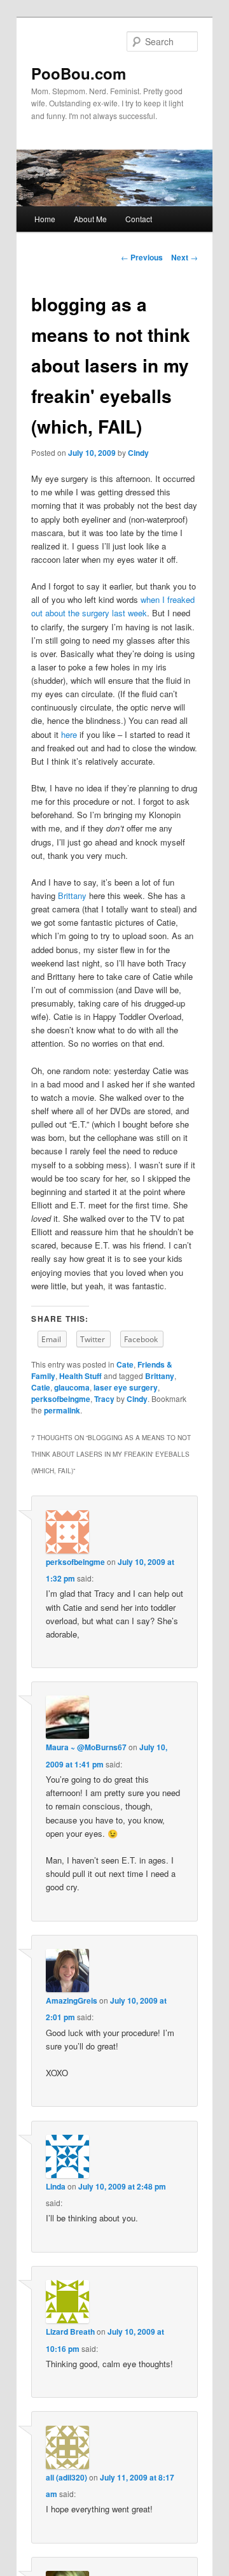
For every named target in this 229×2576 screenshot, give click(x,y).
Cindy (138, 453)
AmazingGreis (72, 2000)
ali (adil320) (66, 2477)
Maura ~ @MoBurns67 (86, 1747)
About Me (90, 219)
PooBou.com (79, 73)
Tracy (104, 1399)
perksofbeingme (61, 1399)
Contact (139, 219)
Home (45, 219)
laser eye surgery (126, 1387)
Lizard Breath (70, 2332)
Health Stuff (80, 1376)
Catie (41, 1387)
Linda (56, 2186)
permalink (62, 1410)
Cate (125, 1364)
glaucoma (72, 1387)
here (69, 734)
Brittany (72, 895)
